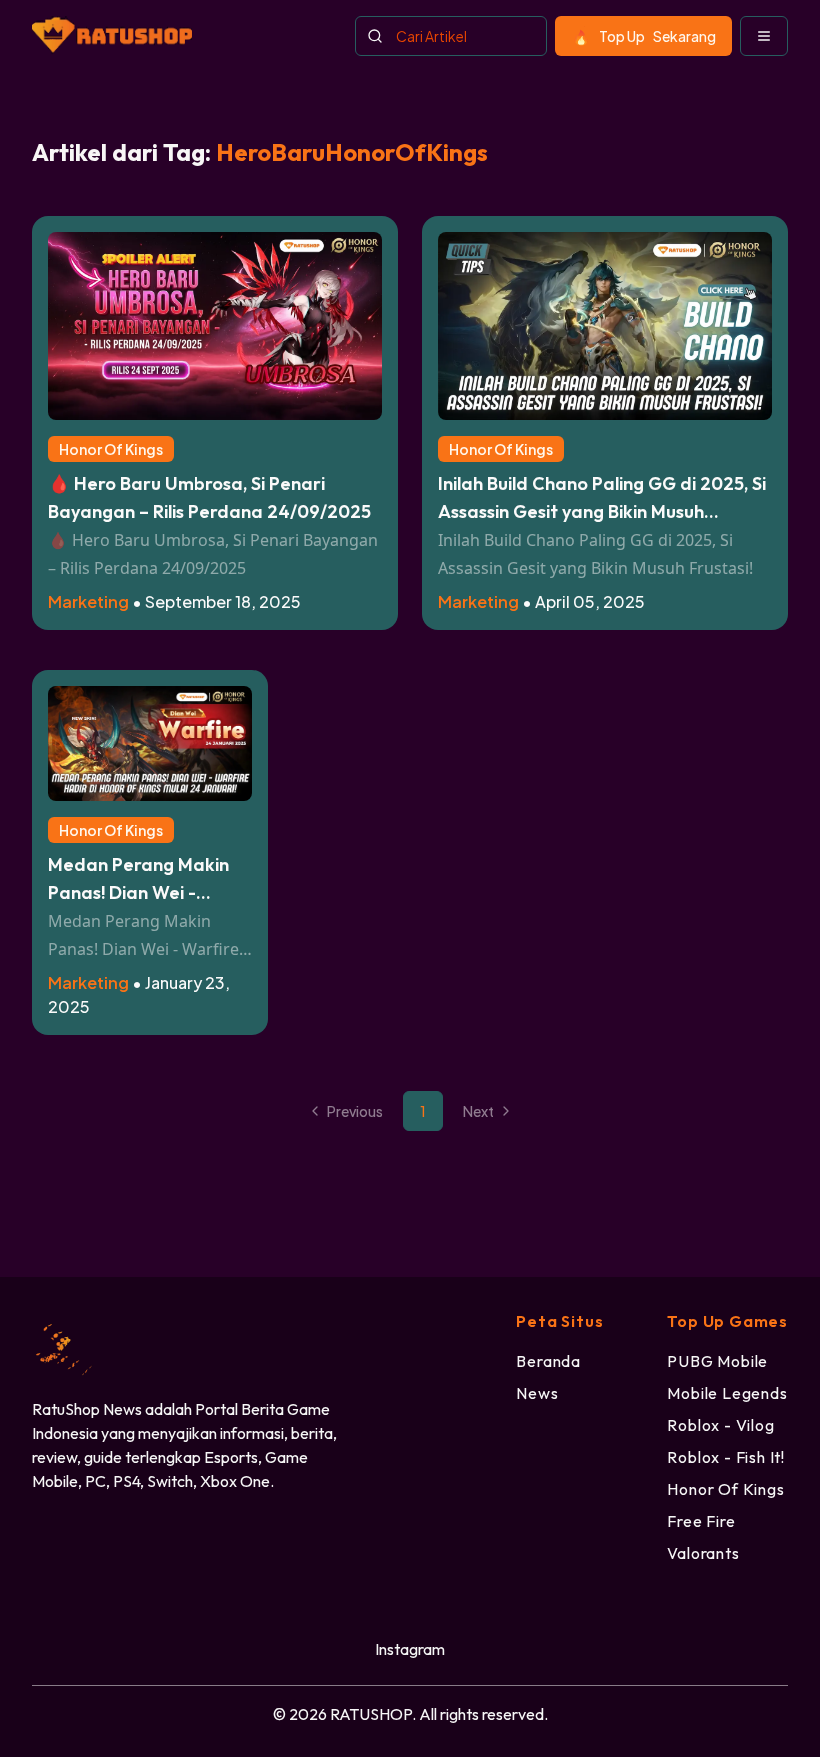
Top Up (657, 36)
